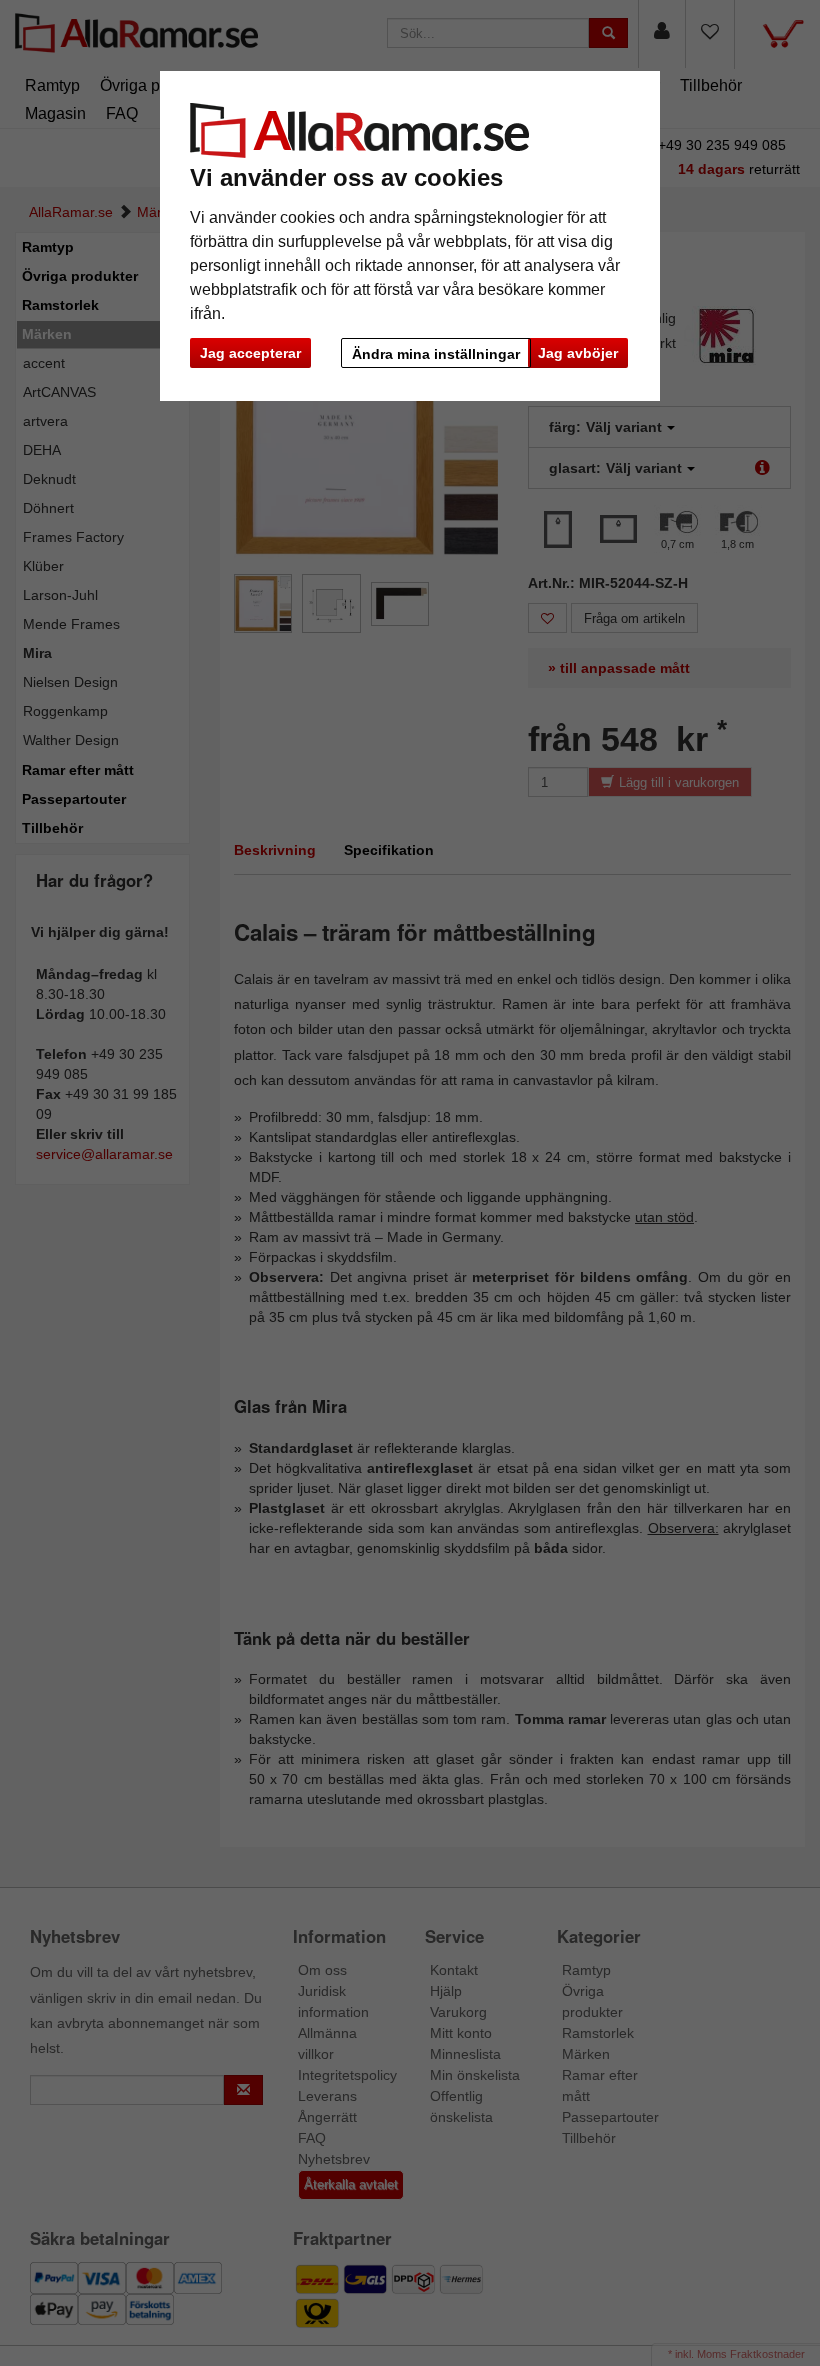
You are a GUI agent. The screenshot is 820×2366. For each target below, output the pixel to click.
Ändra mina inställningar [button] (436, 354)
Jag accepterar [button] (250, 353)
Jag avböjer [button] (578, 353)
